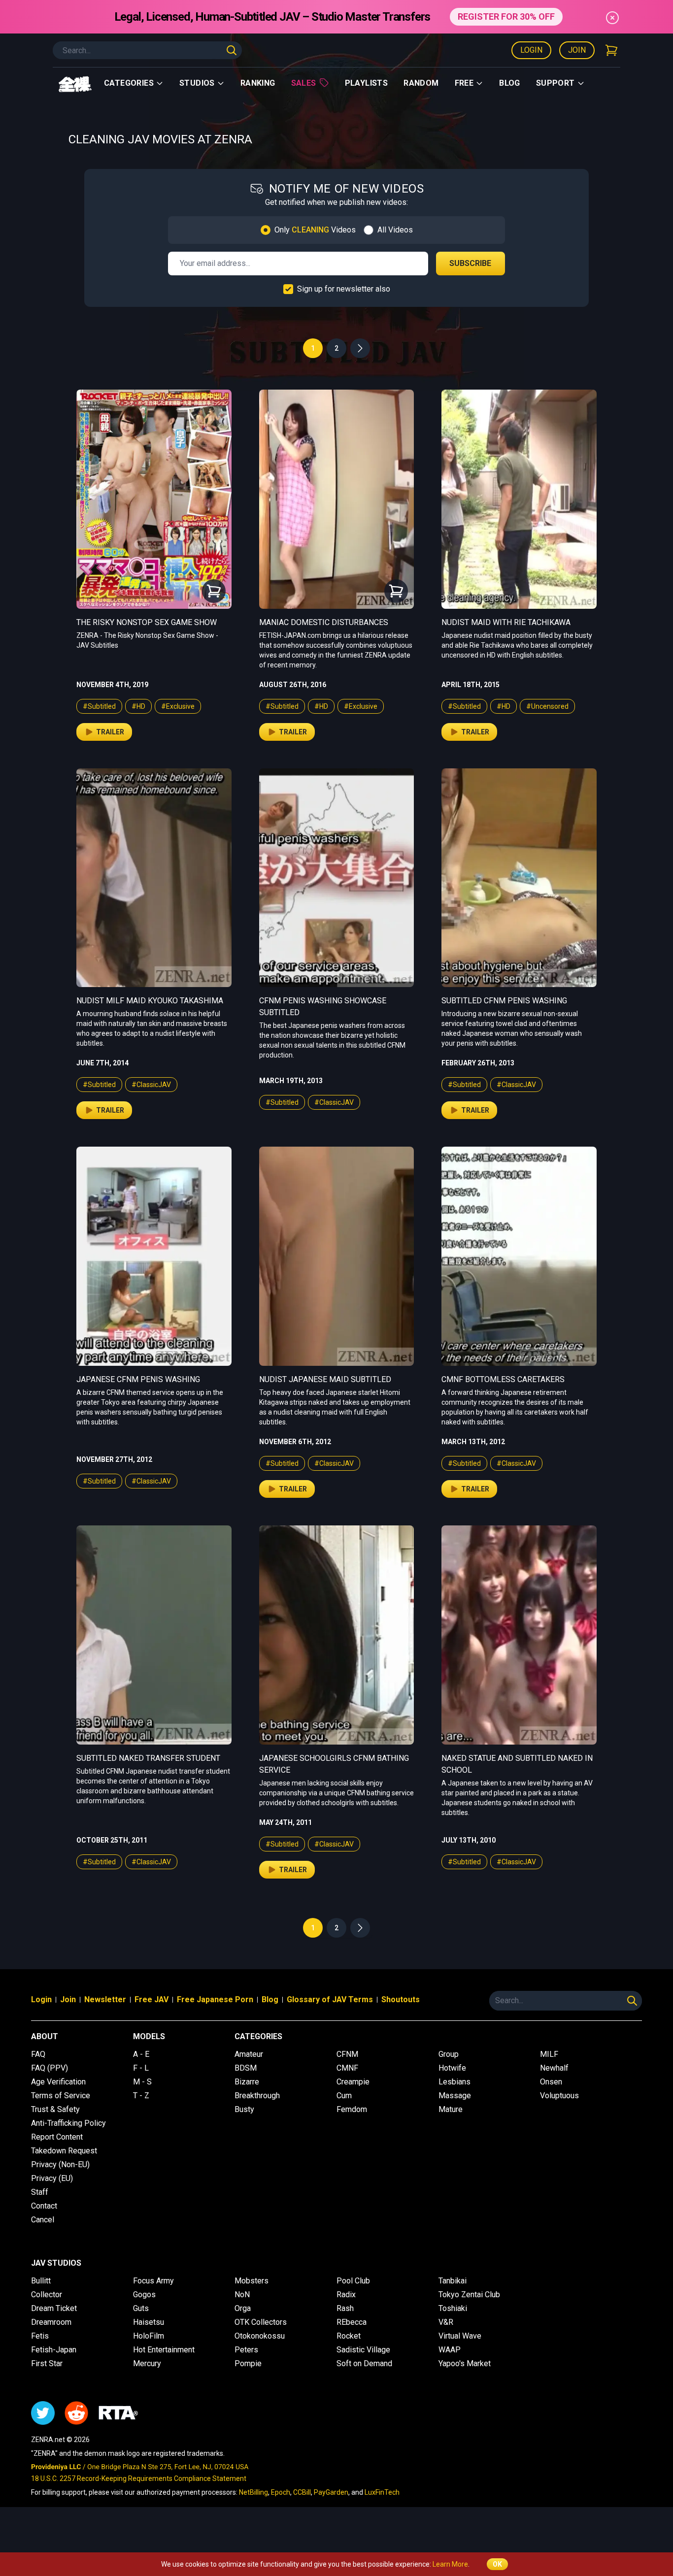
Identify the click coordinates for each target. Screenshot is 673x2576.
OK (497, 2564)
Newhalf (554, 2068)
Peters (246, 2350)
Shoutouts (401, 1999)
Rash (345, 2308)
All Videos (395, 230)
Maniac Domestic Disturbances (324, 622)
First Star (47, 2363)
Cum (344, 2096)
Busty (244, 2109)
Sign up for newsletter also (344, 289)
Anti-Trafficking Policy (68, 2123)
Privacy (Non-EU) (60, 2164)
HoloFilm (149, 2336)
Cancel (43, 2220)
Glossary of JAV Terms (330, 1999)
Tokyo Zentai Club (469, 2295)
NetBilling (253, 2492)
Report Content (57, 2137)
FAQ (38, 2054)
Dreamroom (51, 2322)
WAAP (450, 2350)
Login (531, 50)
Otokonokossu (260, 2336)
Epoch (281, 2492)
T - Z (141, 2096)
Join (577, 50)
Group (449, 2054)
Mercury (147, 2363)
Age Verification (58, 2082)
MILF (549, 2054)
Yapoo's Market (465, 2363)
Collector (47, 2295)
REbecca (352, 2322)
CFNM (347, 2054)
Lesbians (454, 2082)
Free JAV (151, 1999)
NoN (242, 2295)
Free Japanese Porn (215, 1999)
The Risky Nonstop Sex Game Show (147, 622)
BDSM (246, 2068)
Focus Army (153, 2281)
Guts (141, 2308)
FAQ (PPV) (50, 2068)
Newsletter (105, 1999)
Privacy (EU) (52, 2178)
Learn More (450, 2564)
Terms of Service (61, 2096)
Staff (40, 2192)
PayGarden (331, 2492)
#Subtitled (99, 706)
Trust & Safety (55, 2109)
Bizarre (247, 2082)
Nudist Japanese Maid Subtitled (325, 1379)
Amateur (249, 2054)
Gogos (144, 2295)
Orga (243, 2308)
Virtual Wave (460, 2336)
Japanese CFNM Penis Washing (138, 1379)
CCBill (302, 2492)
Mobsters (252, 2281)
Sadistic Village (363, 2350)
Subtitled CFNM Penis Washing (504, 1001)
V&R (446, 2322)
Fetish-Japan (54, 2350)
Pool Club (353, 2281)
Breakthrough (257, 2096)
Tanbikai (453, 2281)
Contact (44, 2206)
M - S (142, 2082)
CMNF (347, 2068)
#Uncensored (547, 706)
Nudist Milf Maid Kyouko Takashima (150, 1001)
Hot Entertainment (164, 2350)
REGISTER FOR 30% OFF (506, 17)
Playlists (367, 83)
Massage (455, 2096)
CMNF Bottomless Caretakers (503, 1379)
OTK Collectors (261, 2322)
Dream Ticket (54, 2308)
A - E (141, 2054)
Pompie (248, 2363)
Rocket (349, 2336)
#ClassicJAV (151, 1085)
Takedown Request (64, 2151)
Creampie (353, 2082)
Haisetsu (149, 2322)
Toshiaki (453, 2308)
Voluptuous (559, 2096)
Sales (304, 83)
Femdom (352, 2109)
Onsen (551, 2082)
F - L (141, 2068)
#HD (138, 706)
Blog (510, 83)
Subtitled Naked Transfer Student (148, 1758)
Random (421, 83)
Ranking (258, 83)
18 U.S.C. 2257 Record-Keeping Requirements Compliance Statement (139, 2478)
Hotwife (452, 2068)
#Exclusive (178, 706)
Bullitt (41, 2281)
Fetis (40, 2336)
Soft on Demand (364, 2363)
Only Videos (315, 230)
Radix (346, 2295)
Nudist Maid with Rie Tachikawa (506, 622)
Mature (451, 2109)
